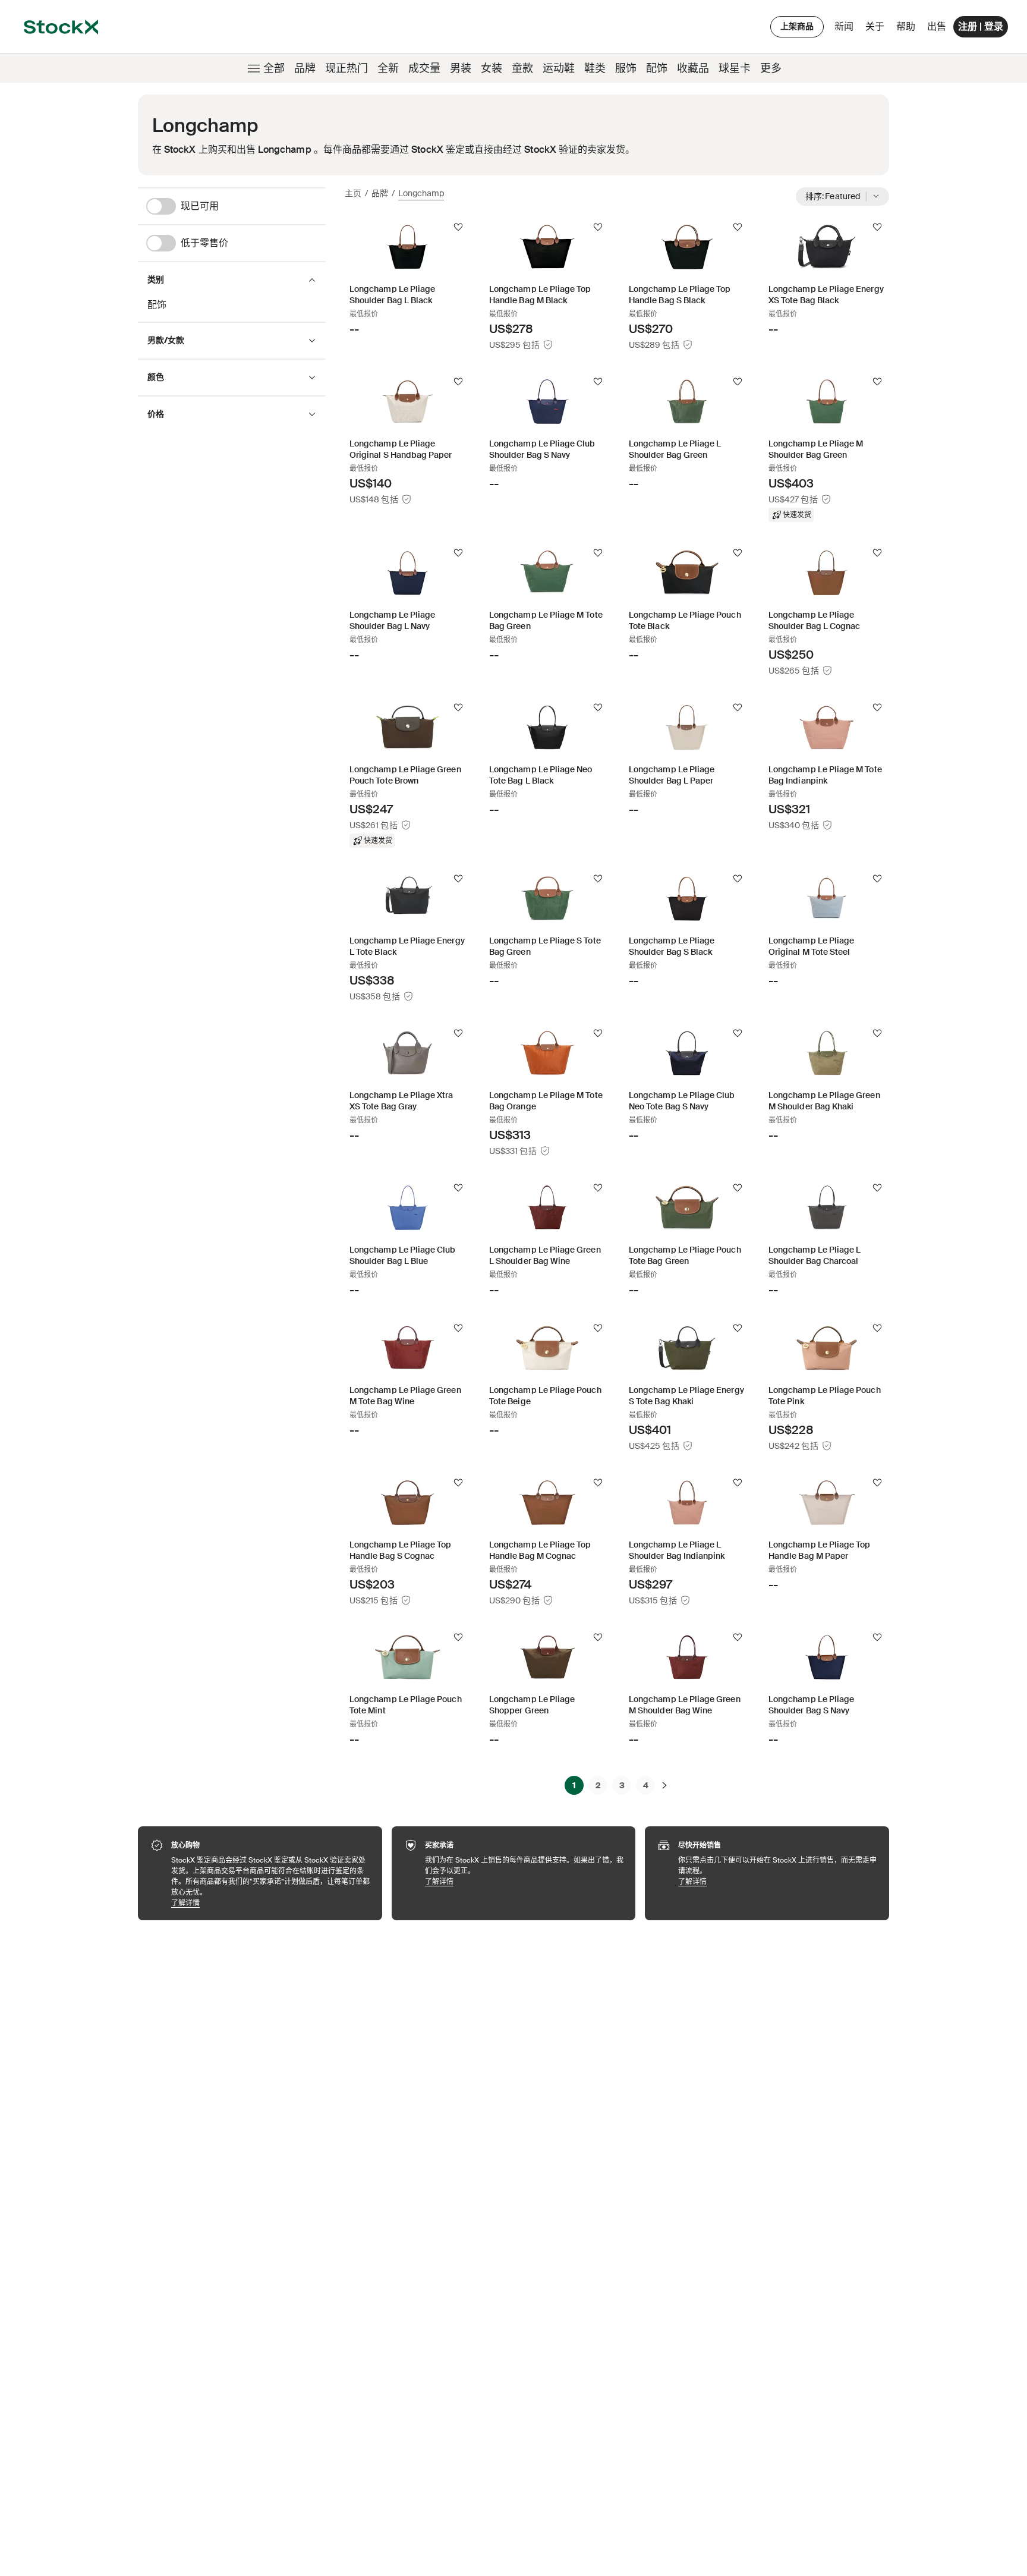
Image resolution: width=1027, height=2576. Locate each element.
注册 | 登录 (981, 26)
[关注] (458, 227)
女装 (492, 68)
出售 (937, 26)
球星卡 (735, 68)
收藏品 (693, 68)
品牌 (305, 68)
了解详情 (271, 1903)
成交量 (424, 68)
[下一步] (664, 1785)
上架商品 (797, 26)
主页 (353, 193)
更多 (771, 68)
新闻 (844, 26)
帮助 (906, 26)
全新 (388, 68)
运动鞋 (559, 68)
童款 (522, 68)
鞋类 (595, 68)
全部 (274, 68)
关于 (877, 29)
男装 (461, 68)
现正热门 (346, 68)
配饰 (657, 68)
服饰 (626, 68)
